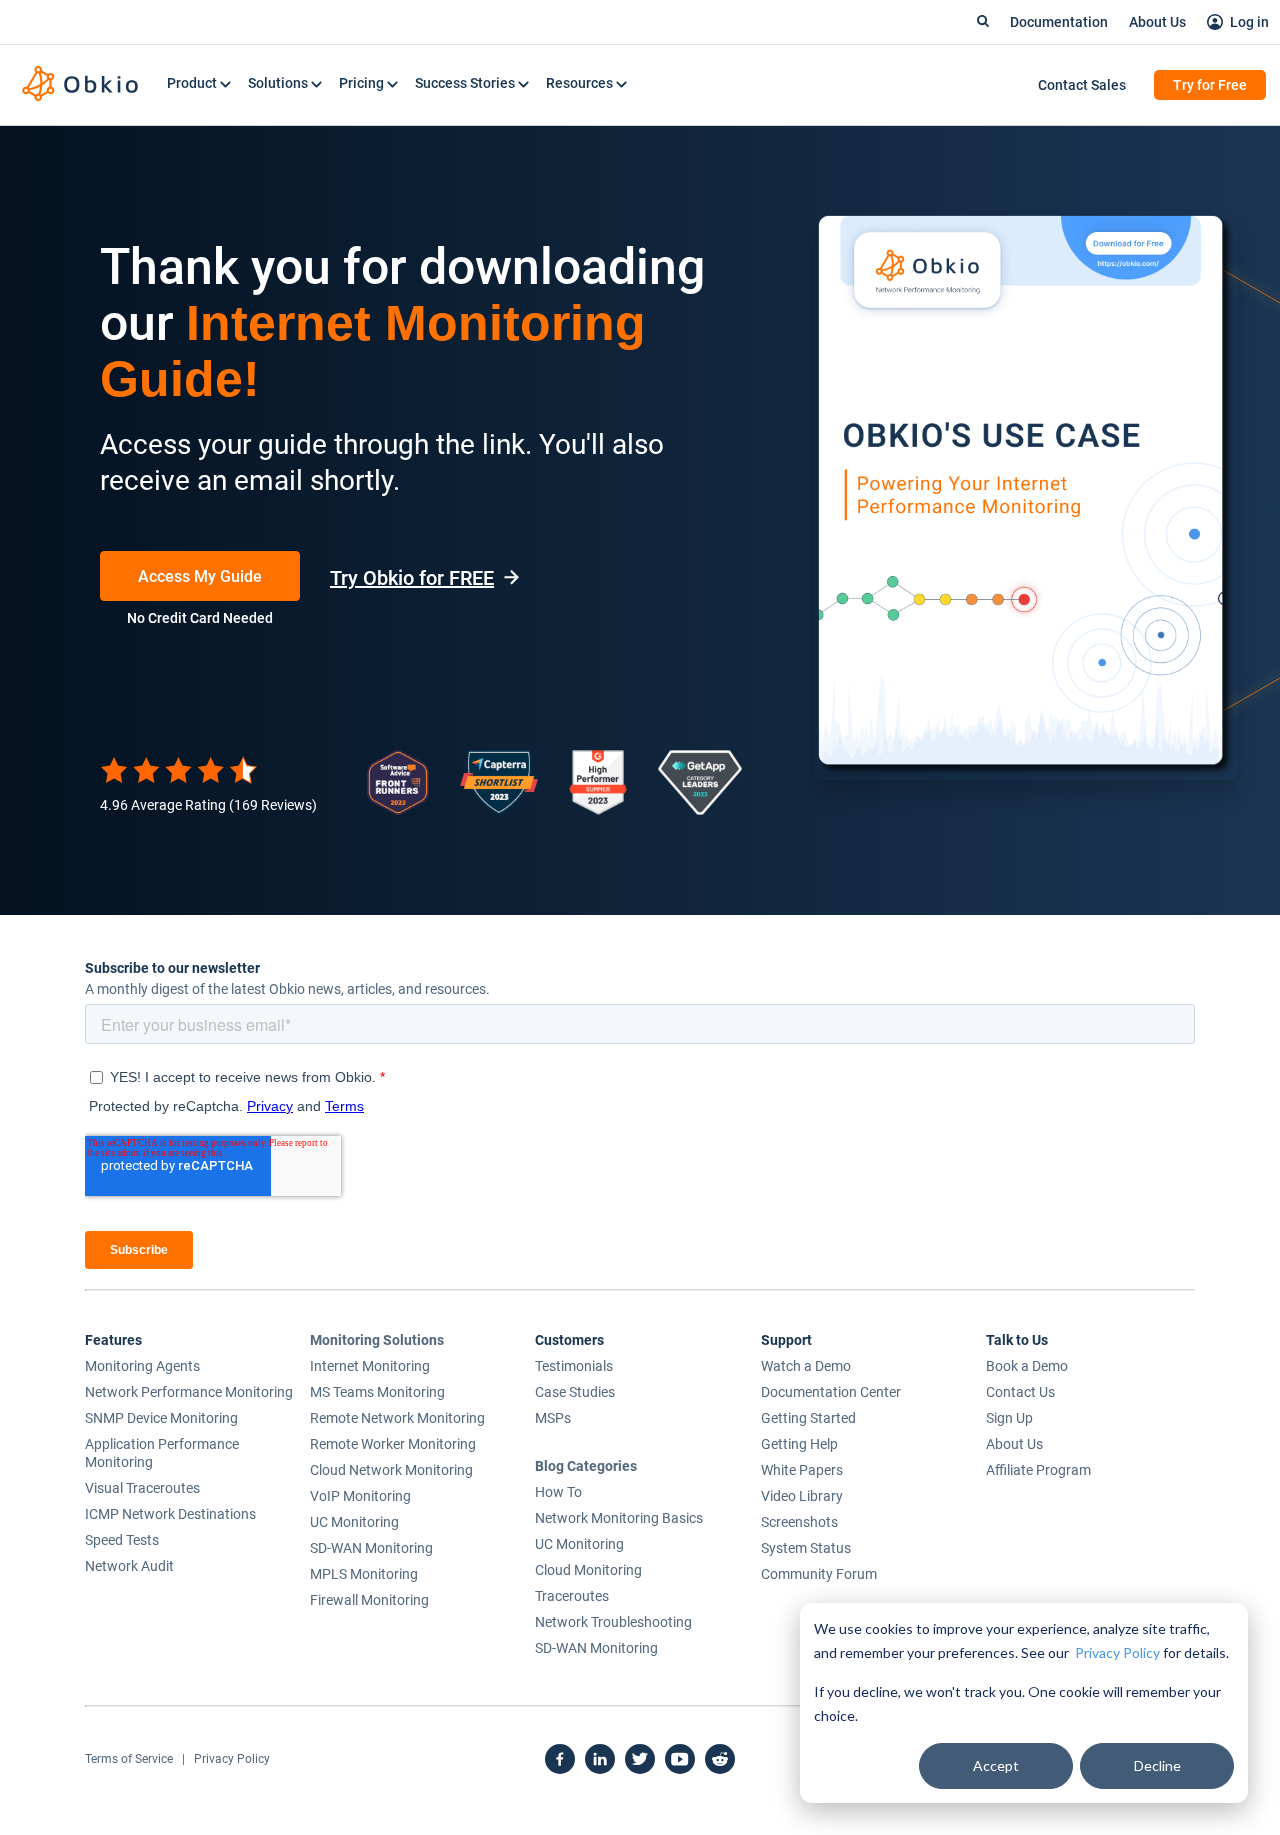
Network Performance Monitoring (189, 1392)
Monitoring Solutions (377, 1340)
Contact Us (1020, 1392)
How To (558, 1492)
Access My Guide (200, 576)
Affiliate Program (1038, 1470)
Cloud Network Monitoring (391, 1470)
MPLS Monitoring (364, 1574)
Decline (1157, 1765)
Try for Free (1210, 85)
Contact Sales (1082, 85)
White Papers (802, 1470)
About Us (1157, 22)
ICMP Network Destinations (170, 1514)
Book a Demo (1027, 1366)
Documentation (1059, 22)
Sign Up (1009, 1418)
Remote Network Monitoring (397, 1418)
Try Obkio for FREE (412, 578)
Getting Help (799, 1444)
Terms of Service (129, 1759)
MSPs (553, 1418)
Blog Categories (586, 1466)
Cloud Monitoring (588, 1570)
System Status (806, 1548)
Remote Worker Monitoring (393, 1444)
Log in (1249, 22)
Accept (996, 1765)
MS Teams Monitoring (377, 1392)
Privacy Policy (1117, 1652)
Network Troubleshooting (613, 1622)
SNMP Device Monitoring (161, 1418)
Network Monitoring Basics (619, 1518)
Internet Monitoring (370, 1366)
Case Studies (575, 1392)
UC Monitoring (354, 1522)
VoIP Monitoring (360, 1496)
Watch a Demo (806, 1366)
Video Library (802, 1496)
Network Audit (129, 1566)
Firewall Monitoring (369, 1600)
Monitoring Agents (142, 1366)
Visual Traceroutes (142, 1488)
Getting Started (808, 1418)
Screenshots (799, 1522)
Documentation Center (831, 1392)
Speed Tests (122, 1540)
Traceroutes (572, 1596)
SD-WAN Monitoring (371, 1548)
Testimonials (574, 1366)
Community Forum (819, 1574)
